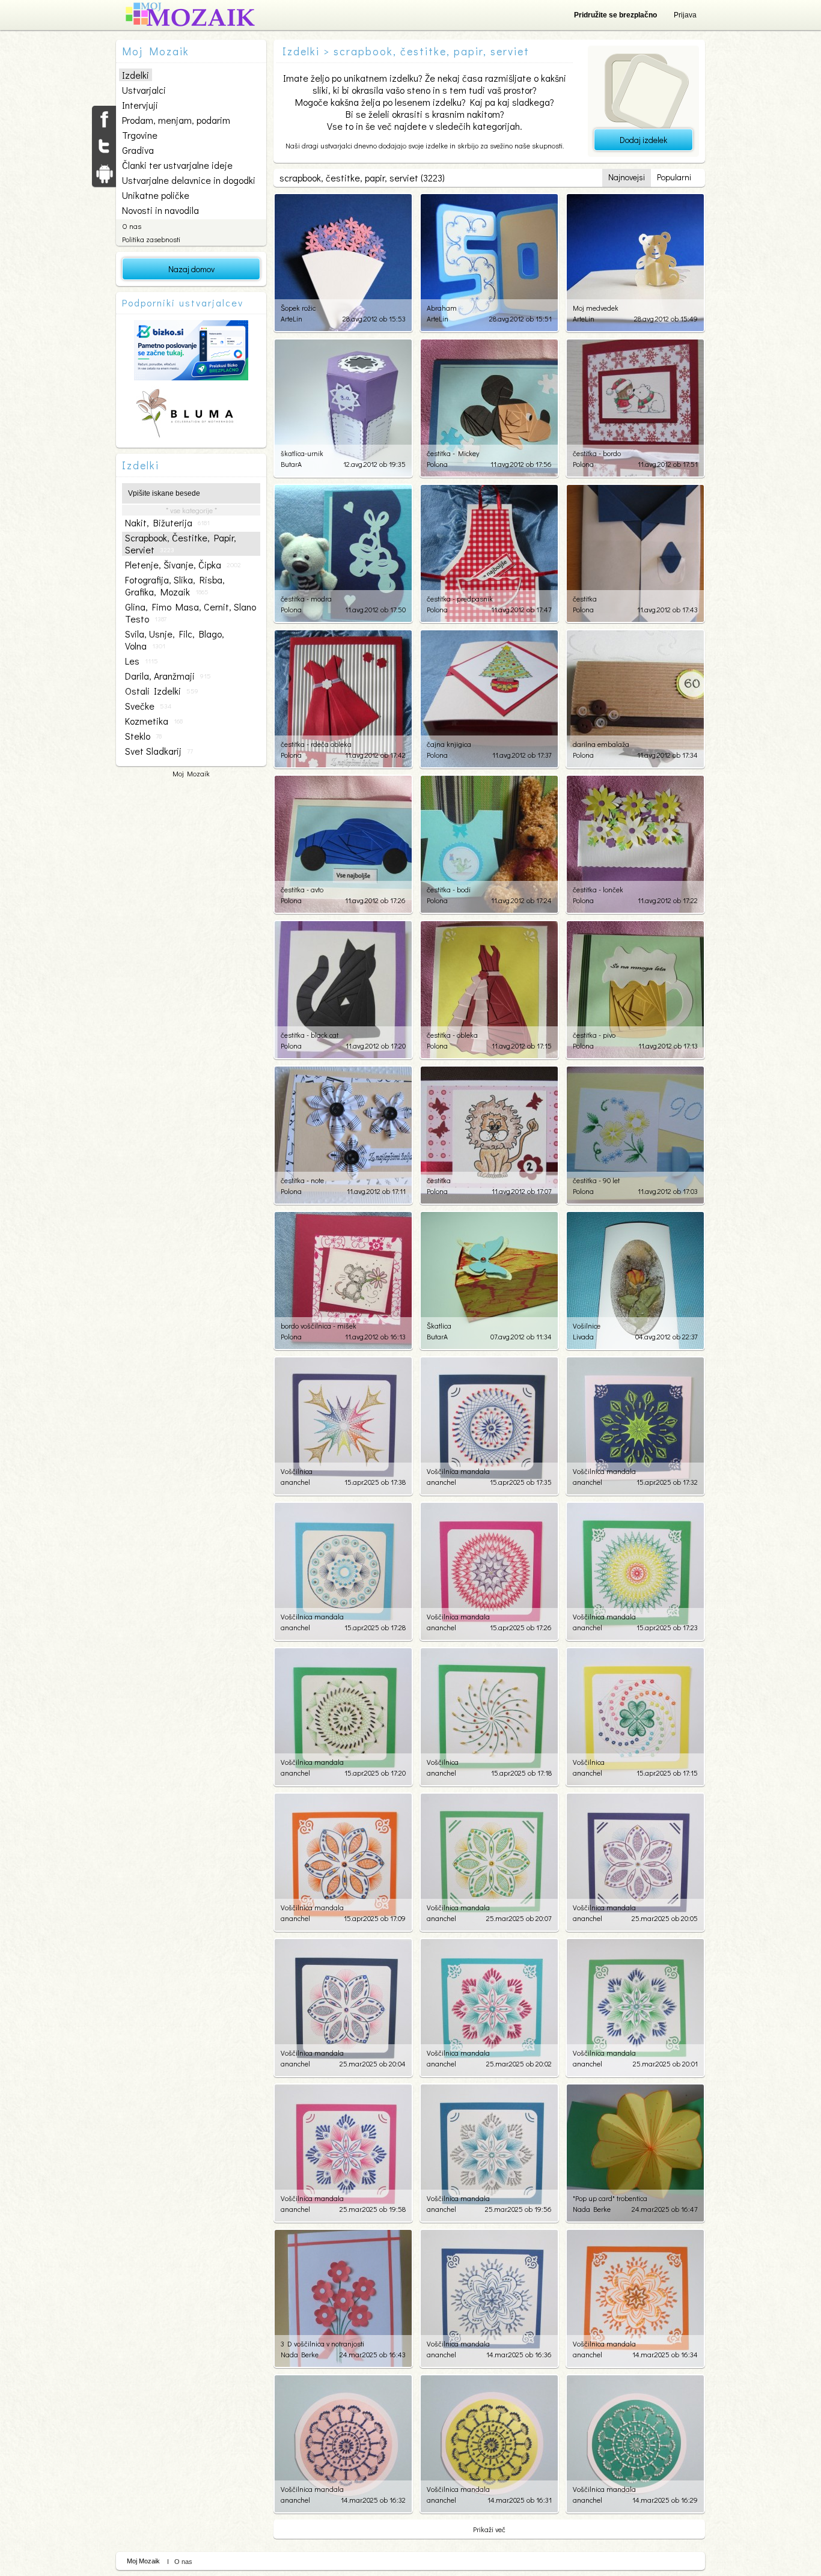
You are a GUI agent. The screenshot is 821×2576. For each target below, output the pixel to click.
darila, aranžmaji (168, 676)
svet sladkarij (159, 751)
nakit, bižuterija (167, 523)
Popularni (674, 177)
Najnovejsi (627, 177)
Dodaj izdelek (643, 140)
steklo (143, 736)
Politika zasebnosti (151, 239)
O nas (132, 226)
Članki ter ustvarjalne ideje (177, 165)
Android (104, 173)
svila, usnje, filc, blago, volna (175, 640)
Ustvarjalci (144, 90)
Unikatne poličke (156, 195)
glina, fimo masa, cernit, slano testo (191, 613)
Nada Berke (592, 2209)
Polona (437, 464)
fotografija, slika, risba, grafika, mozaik (175, 586)
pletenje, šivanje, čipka (183, 565)
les (142, 661)
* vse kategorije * (191, 510)
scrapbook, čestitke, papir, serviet (181, 544)
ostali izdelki (162, 691)
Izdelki (136, 75)
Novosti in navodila (160, 210)
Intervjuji (140, 105)
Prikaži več (489, 2529)
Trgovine (140, 135)
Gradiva (138, 150)
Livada (583, 1336)
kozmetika (154, 721)
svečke (148, 706)
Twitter (104, 146)
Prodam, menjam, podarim (176, 120)
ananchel (295, 1482)
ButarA (291, 464)
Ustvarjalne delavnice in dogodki (189, 180)
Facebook (104, 119)
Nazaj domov (191, 269)
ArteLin (291, 318)
